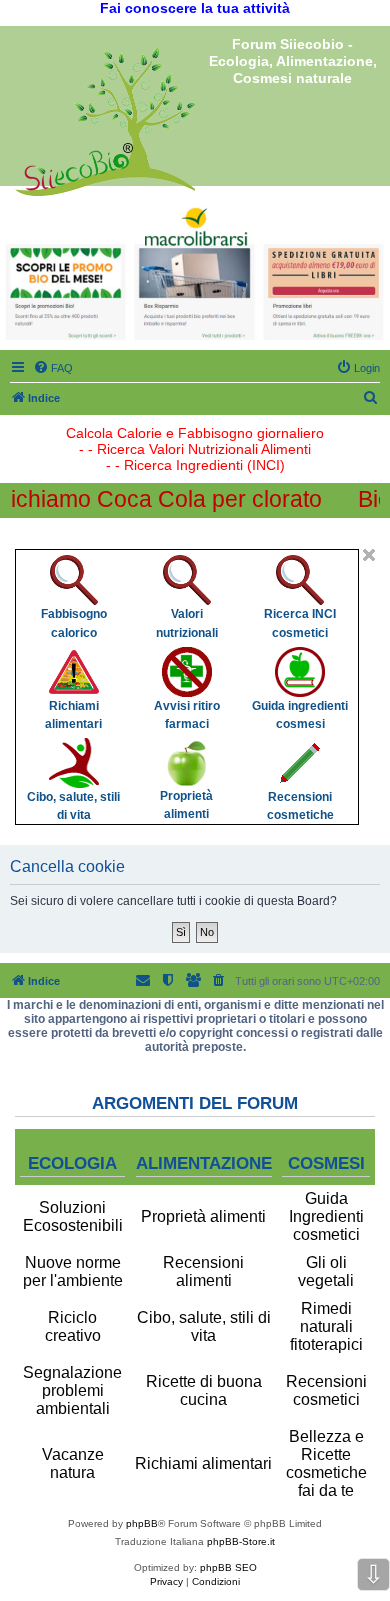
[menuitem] (53, 368)
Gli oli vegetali (326, 1271)
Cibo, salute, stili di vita (204, 1326)
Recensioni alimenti (203, 1271)
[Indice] (105, 121)
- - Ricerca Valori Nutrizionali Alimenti (195, 449)
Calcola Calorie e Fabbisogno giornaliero (195, 433)
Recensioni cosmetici (326, 1390)
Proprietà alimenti (203, 1216)
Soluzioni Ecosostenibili (73, 1216)
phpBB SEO (228, 1567)
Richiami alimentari (203, 1463)
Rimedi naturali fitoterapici (326, 1326)
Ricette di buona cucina (204, 1390)
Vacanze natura (73, 1463)
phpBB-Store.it (241, 1541)
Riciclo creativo (73, 1326)
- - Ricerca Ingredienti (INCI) (195, 465)
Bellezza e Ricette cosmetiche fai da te (326, 1463)
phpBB (142, 1523)
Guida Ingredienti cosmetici (326, 1216)
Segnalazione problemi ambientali (72, 1390)
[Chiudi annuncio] (369, 555)
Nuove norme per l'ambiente (73, 1271)
